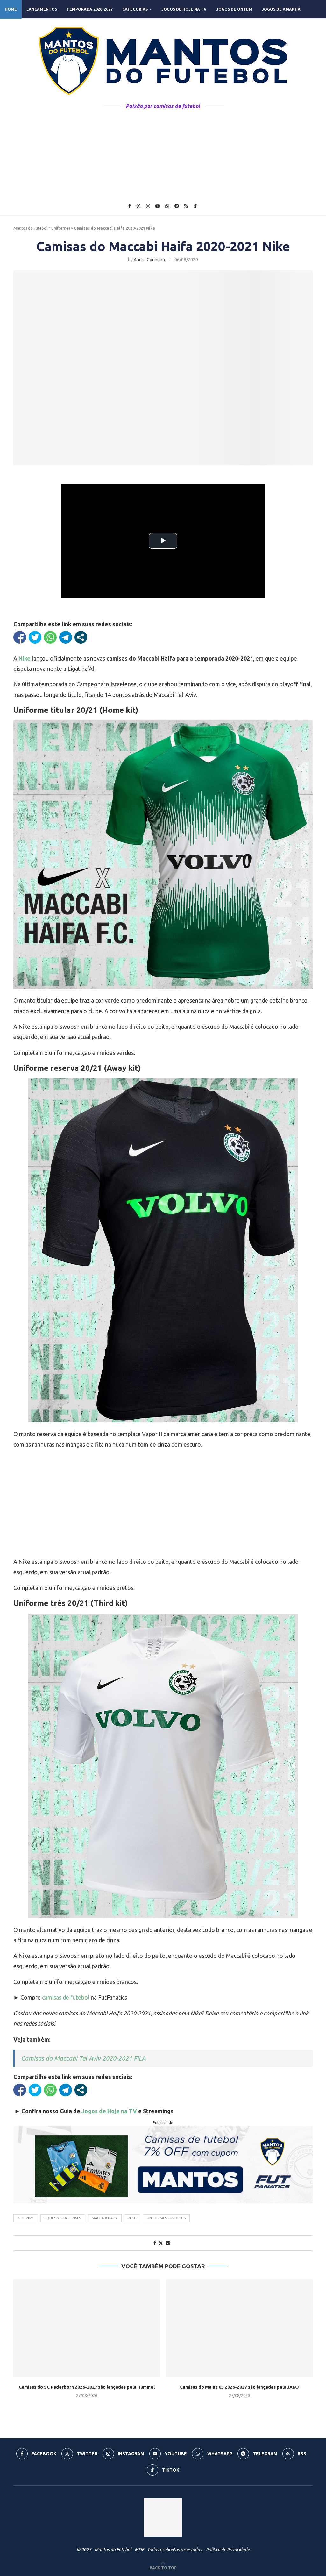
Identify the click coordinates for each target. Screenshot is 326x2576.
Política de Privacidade (228, 2550)
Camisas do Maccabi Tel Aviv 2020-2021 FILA (83, 2058)
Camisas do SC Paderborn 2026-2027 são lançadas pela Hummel (87, 2387)
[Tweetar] (35, 637)
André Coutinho (149, 260)
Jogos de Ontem (234, 9)
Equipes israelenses (63, 2218)
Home (11, 9)
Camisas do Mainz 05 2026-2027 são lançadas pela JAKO (239, 2387)
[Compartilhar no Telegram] (66, 637)
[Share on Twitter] (161, 2243)
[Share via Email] (168, 2243)
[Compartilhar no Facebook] (20, 637)
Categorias (135, 9)
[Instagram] (148, 206)
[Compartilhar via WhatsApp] (50, 637)
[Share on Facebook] (155, 2243)
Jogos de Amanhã (281, 9)
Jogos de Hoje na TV (184, 9)
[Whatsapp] (167, 206)
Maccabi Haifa (105, 2218)
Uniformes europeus (166, 2218)
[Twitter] (138, 206)
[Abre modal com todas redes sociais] (81, 637)
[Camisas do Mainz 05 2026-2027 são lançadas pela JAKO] (239, 2328)
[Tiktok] (195, 206)
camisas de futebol (66, 1997)
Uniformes (61, 228)
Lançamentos (42, 9)
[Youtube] (158, 206)
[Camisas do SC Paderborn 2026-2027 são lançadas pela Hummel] (87, 2328)
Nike (132, 2218)
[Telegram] (177, 206)
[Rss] (186, 206)
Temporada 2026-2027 (90, 9)
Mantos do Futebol (30, 228)
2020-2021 (26, 2218)
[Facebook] (130, 206)
